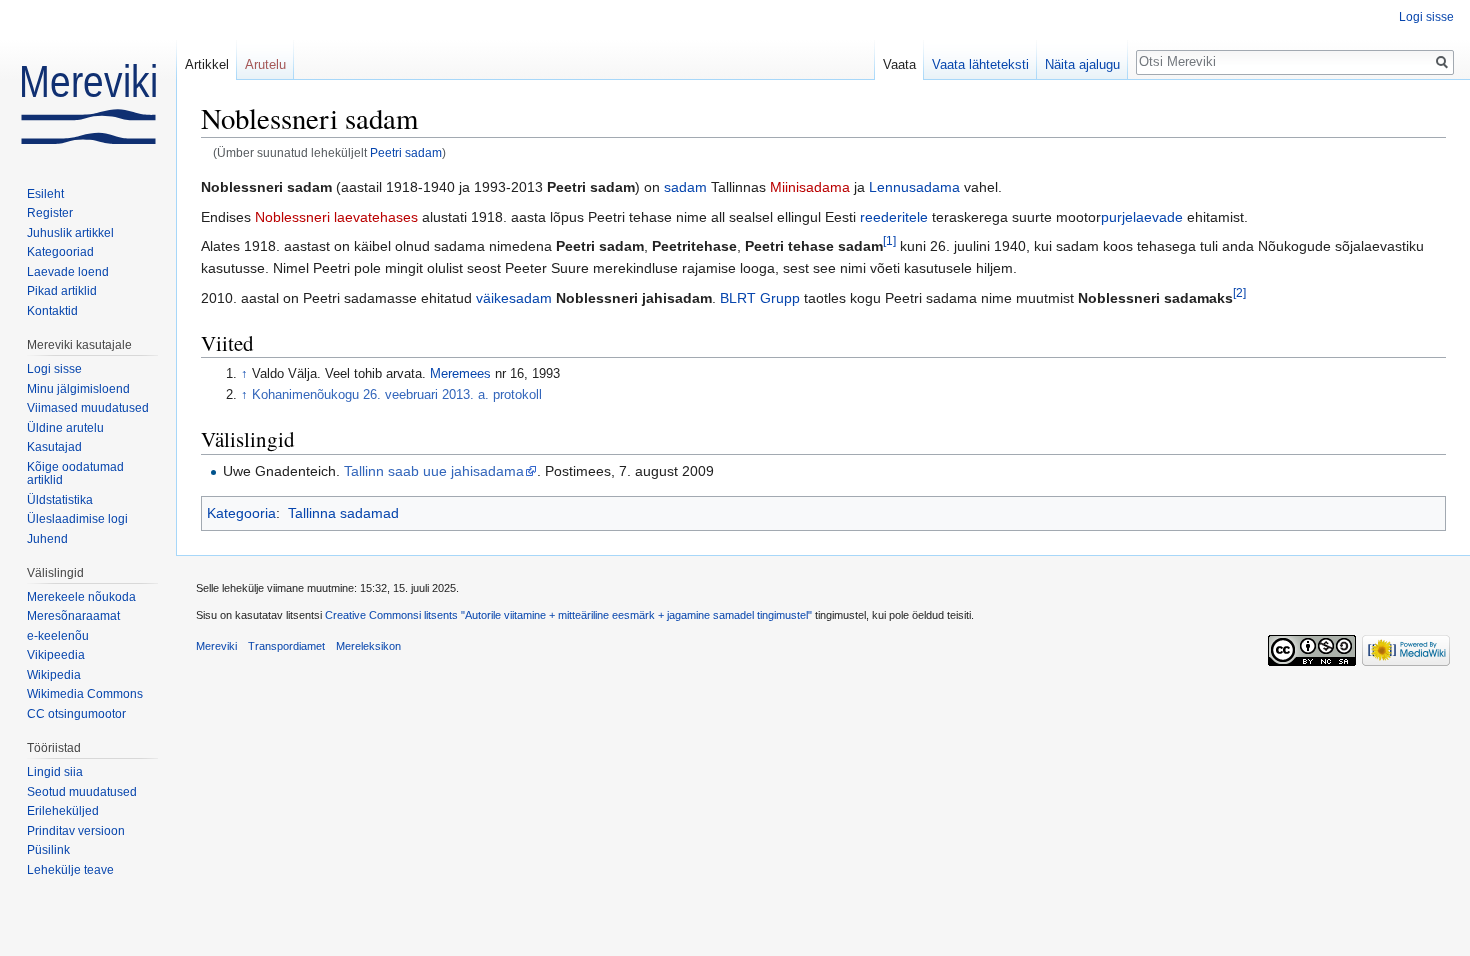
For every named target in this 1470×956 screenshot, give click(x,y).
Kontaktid (52, 311)
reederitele (894, 217)
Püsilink (48, 850)
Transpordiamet (286, 646)
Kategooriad (60, 252)
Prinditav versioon (76, 831)
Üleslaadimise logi (77, 519)
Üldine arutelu (65, 428)
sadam (685, 187)
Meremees (460, 374)
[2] (1239, 292)
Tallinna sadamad (343, 513)
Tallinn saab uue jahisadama (434, 471)
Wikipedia (54, 675)
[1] (889, 240)
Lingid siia (55, 772)
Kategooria (241, 513)
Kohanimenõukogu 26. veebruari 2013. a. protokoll (397, 395)
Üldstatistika (60, 500)
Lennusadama (914, 187)
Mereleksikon (368, 646)
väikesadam (514, 298)
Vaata (899, 64)
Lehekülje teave (70, 870)
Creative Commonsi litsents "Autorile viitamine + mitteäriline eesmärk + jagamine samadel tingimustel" (568, 615)
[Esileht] (88, 80)
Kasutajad (54, 447)
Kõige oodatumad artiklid (75, 474)
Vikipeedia (56, 655)
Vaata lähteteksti (980, 64)
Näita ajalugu (1082, 64)
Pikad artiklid (62, 291)
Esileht (45, 194)
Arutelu (265, 64)
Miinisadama (810, 187)
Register (50, 213)
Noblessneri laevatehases (336, 217)
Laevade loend (68, 272)
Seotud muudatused (82, 792)
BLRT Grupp (760, 298)
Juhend (47, 539)
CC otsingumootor (76, 714)
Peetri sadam (406, 152)
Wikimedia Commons (85, 694)
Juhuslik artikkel (70, 233)
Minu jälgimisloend (78, 389)
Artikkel (207, 64)
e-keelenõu (58, 636)
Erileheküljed (63, 811)
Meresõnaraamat (73, 616)
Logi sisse (1426, 17)
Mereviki (216, 646)
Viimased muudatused (88, 408)
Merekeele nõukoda (81, 597)
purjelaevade (1142, 217)
